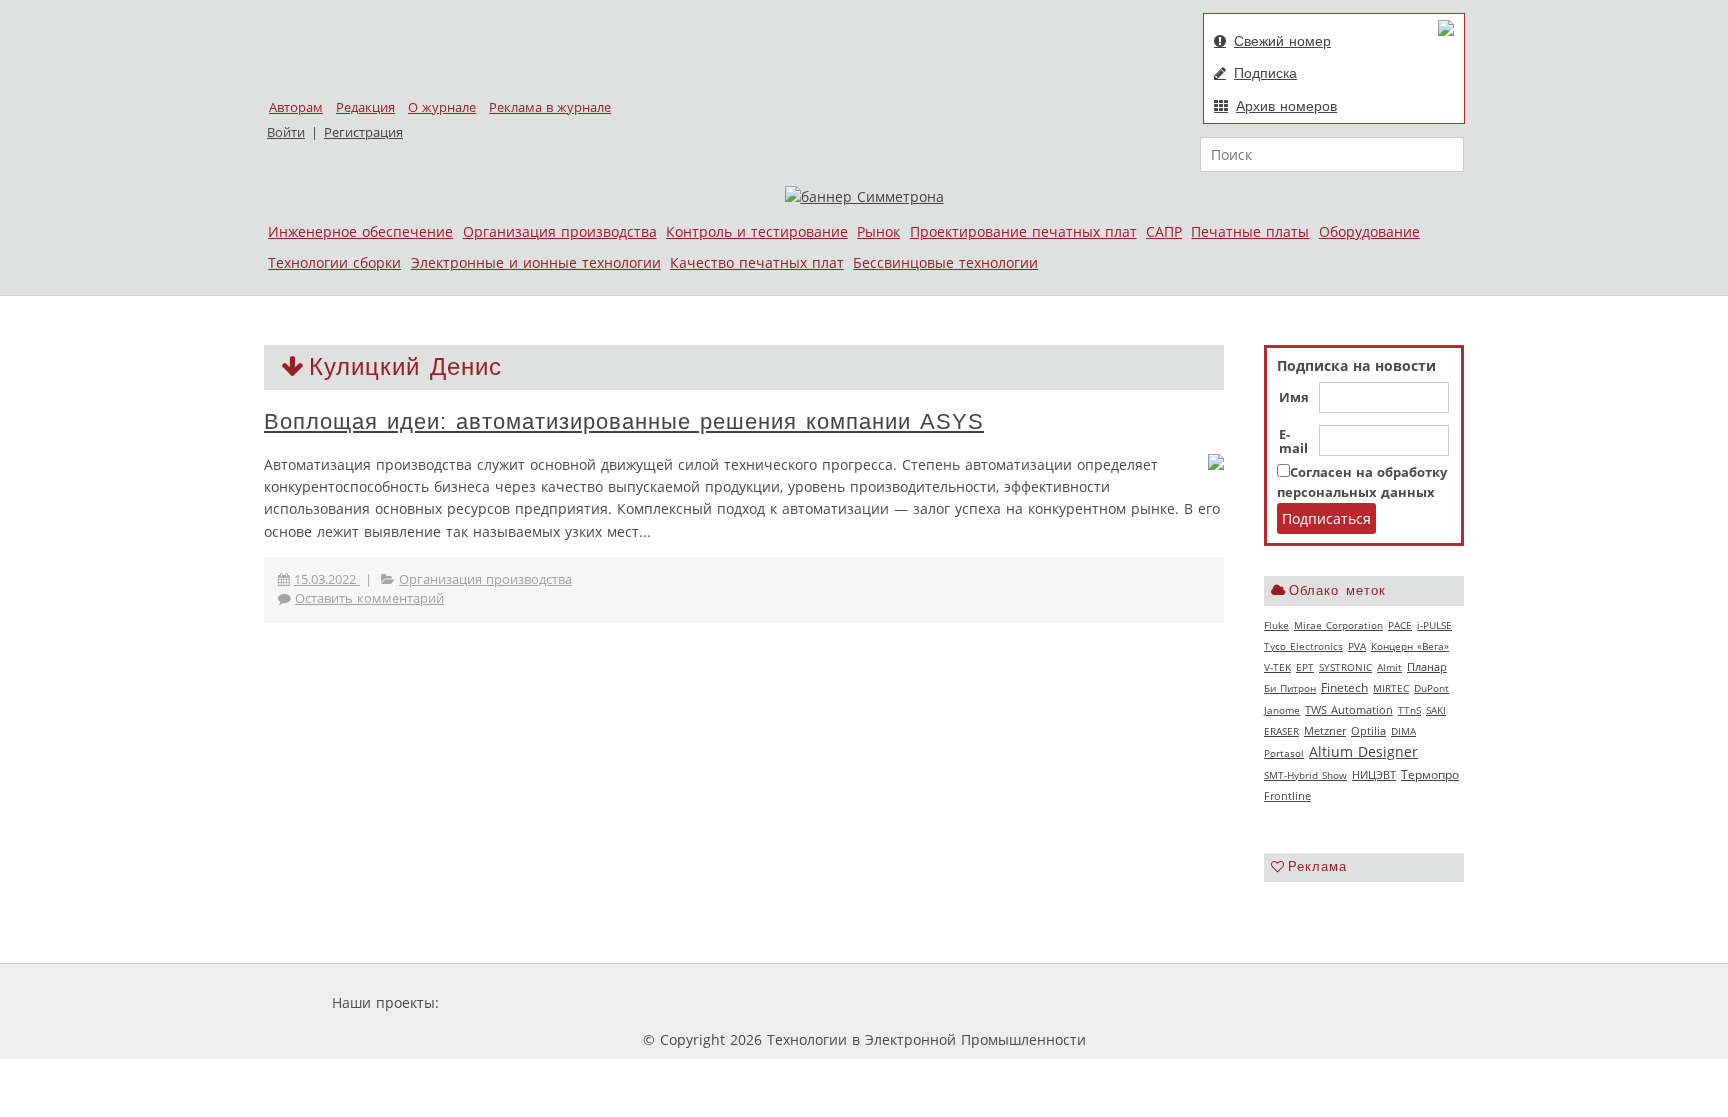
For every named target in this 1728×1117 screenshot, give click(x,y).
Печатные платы (1250, 231)
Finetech (1344, 687)
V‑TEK (1277, 667)
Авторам (296, 107)
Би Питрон (1290, 688)
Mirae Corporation (1338, 625)
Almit (1389, 667)
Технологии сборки (334, 262)
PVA (1357, 646)
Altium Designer (1363, 751)
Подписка (1265, 73)
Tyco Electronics (1303, 646)
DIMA (1403, 731)
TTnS (1409, 710)
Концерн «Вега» (1410, 646)
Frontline (1287, 796)
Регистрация (363, 132)
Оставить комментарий (369, 598)
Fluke (1276, 625)
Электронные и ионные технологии (536, 262)
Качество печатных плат (757, 262)
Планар (1427, 667)
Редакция (365, 107)
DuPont (1431, 688)
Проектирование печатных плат (1023, 231)
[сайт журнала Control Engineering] (1072, 1002)
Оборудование (1369, 231)
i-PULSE (1434, 625)
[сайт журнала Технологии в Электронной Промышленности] (635, 1002)
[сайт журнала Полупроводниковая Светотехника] (783, 1002)
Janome (1282, 710)
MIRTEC (1391, 688)
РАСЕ (1400, 625)
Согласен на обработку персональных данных (1362, 482)
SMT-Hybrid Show (1305, 775)
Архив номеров (1286, 106)
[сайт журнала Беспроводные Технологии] (939, 1002)
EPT (1305, 667)
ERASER (1281, 731)
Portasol (1284, 753)
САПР (1164, 231)
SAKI (1436, 710)
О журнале (442, 107)
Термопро (1430, 774)
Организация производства (560, 231)
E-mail (1293, 442)
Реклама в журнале (550, 107)
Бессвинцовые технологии (945, 262)
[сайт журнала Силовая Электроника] (508, 1002)
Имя (1294, 398)
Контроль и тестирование (757, 231)
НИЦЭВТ (1374, 774)
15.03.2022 (327, 579)
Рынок (878, 231)
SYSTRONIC (1345, 667)
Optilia (1368, 731)
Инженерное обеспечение (360, 231)
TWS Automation (1349, 710)
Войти (286, 132)
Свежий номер (1282, 41)
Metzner (1325, 731)
